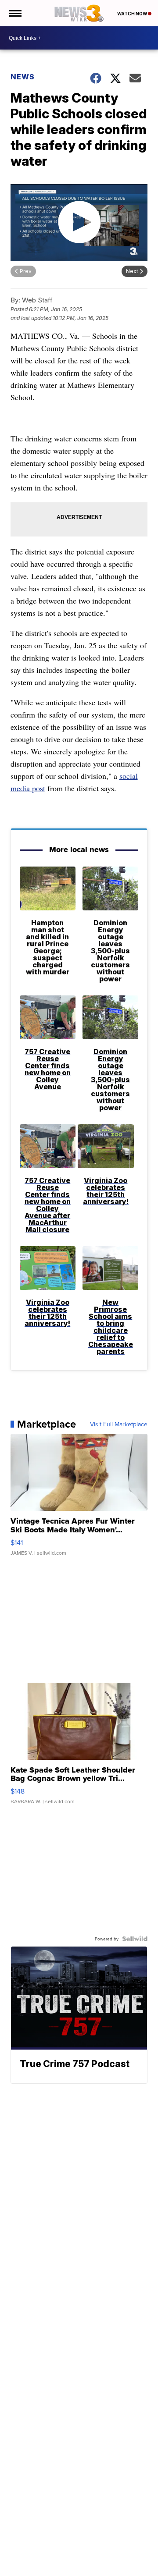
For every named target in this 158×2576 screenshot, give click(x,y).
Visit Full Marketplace (119, 1424)
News (23, 77)
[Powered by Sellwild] (135, 1939)
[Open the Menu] (15, 13)
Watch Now (133, 14)
